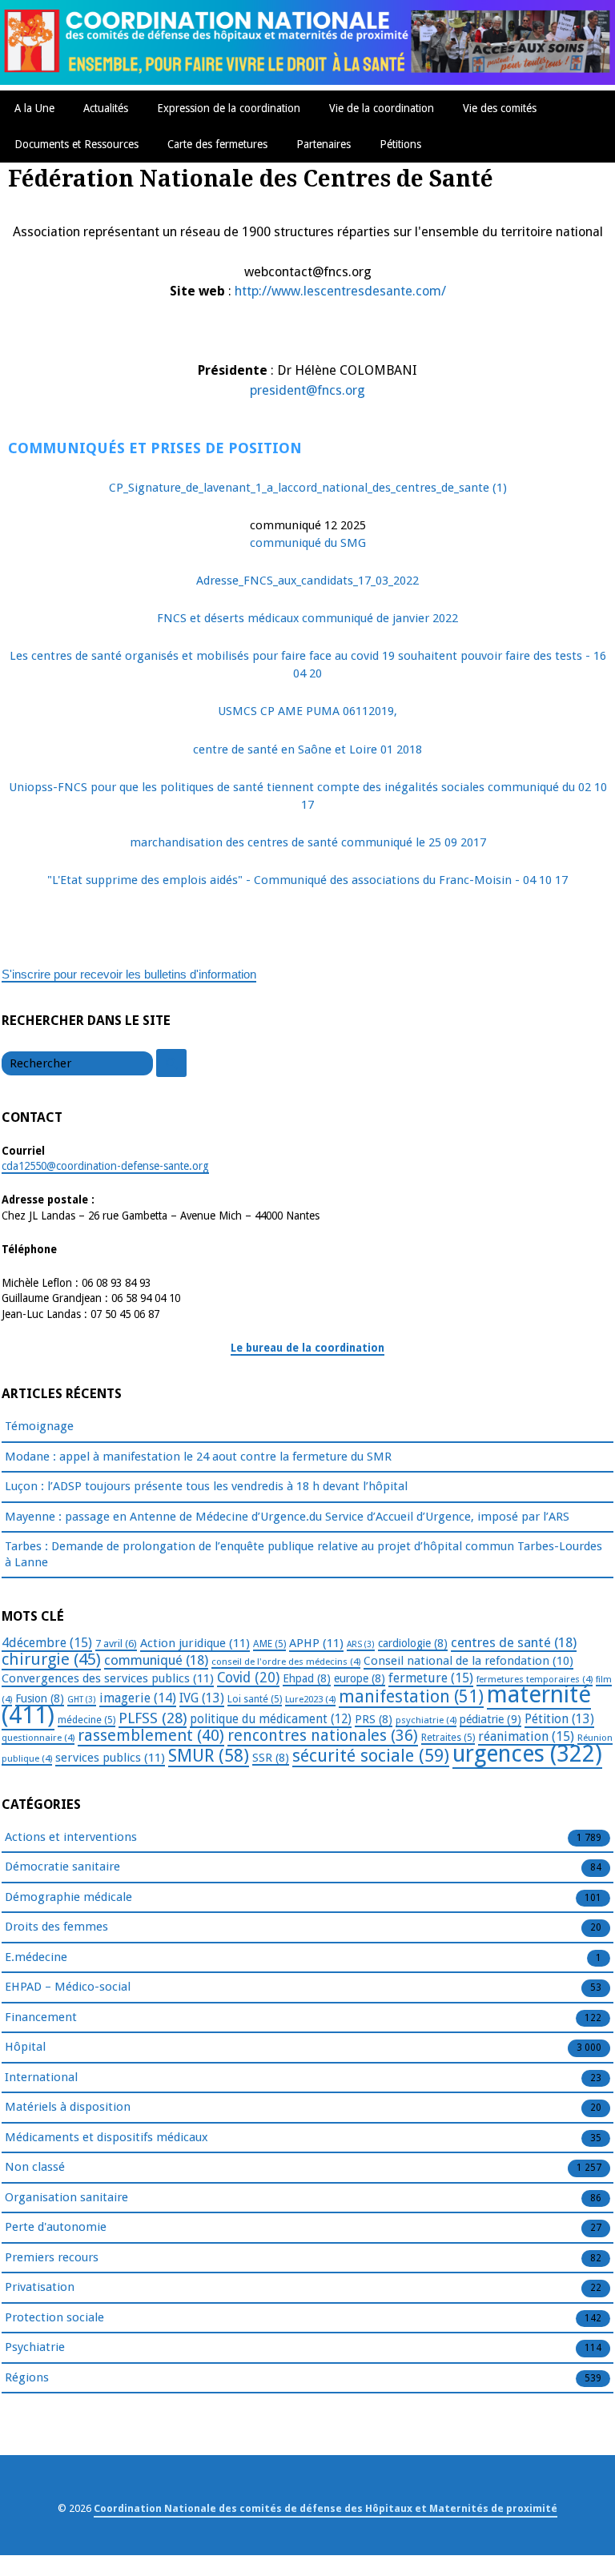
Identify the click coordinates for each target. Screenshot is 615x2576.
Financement (41, 2017)
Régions (27, 2377)
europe (360, 1678)
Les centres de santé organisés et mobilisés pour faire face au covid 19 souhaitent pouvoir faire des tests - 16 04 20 (308, 665)
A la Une (34, 108)
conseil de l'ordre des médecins (286, 1662)
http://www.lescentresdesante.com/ (340, 291)
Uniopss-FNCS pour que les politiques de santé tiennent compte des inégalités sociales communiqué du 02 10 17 (308, 796)
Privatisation (40, 2287)
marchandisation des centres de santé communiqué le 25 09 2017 (308, 842)
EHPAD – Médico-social (68, 1987)
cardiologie (413, 1643)
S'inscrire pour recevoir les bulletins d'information (129, 974)
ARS (361, 1644)
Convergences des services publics (108, 1678)
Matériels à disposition (68, 2107)
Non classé (35, 2167)
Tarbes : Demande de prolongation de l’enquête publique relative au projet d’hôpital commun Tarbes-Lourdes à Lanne (303, 1554)
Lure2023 (310, 1699)
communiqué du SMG (308, 543)
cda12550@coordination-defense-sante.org (105, 1166)
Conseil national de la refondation (468, 1661)
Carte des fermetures (217, 144)
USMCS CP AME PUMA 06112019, (307, 711)
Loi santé (255, 1699)
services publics (110, 1758)
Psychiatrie (35, 2347)
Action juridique (195, 1643)
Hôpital (25, 2047)
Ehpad (307, 1678)
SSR (271, 1758)
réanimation (526, 1736)
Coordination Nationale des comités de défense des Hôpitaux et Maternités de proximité (326, 2508)
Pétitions (400, 144)
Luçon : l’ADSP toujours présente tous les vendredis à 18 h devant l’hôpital (206, 1486)
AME (269, 1644)
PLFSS (153, 1718)
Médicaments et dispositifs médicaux (107, 2137)
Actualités (106, 108)
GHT (82, 1700)
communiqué (156, 1660)
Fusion (40, 1698)
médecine (86, 1720)
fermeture (431, 1678)
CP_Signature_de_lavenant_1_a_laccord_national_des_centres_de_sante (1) (308, 488)
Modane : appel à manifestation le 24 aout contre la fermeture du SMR (198, 1457)
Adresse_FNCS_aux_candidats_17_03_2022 (307, 581)
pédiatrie (490, 1719)
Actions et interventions (71, 1837)
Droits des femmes (56, 1927)
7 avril (116, 1644)
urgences (527, 1754)
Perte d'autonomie (56, 2227)
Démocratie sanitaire (62, 1867)
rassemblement (151, 1735)
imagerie (138, 1698)
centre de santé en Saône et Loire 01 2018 (307, 749)
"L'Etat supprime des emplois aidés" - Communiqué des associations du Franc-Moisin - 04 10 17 (307, 880)
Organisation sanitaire (66, 2197)
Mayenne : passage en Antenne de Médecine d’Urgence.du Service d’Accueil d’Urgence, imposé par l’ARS (287, 1517)
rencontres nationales (323, 1736)
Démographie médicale (68, 1897)
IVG (202, 1698)
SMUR (209, 1756)
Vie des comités (500, 108)
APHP (316, 1643)
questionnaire (38, 1738)
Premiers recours (52, 2257)
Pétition (559, 1719)
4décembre (47, 1643)
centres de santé (514, 1642)
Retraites (448, 1738)
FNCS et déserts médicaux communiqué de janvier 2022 (307, 618)
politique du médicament (271, 1719)
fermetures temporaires (535, 1679)
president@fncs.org (307, 390)
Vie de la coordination (382, 108)
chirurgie (51, 1659)
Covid (248, 1678)
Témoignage (39, 1426)
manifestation (411, 1696)
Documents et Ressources (76, 144)
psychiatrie (426, 1720)
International (41, 2077)
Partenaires (324, 144)
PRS (374, 1719)
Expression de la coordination (229, 108)
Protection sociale (54, 2317)
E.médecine (36, 1957)
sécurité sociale (371, 1756)
